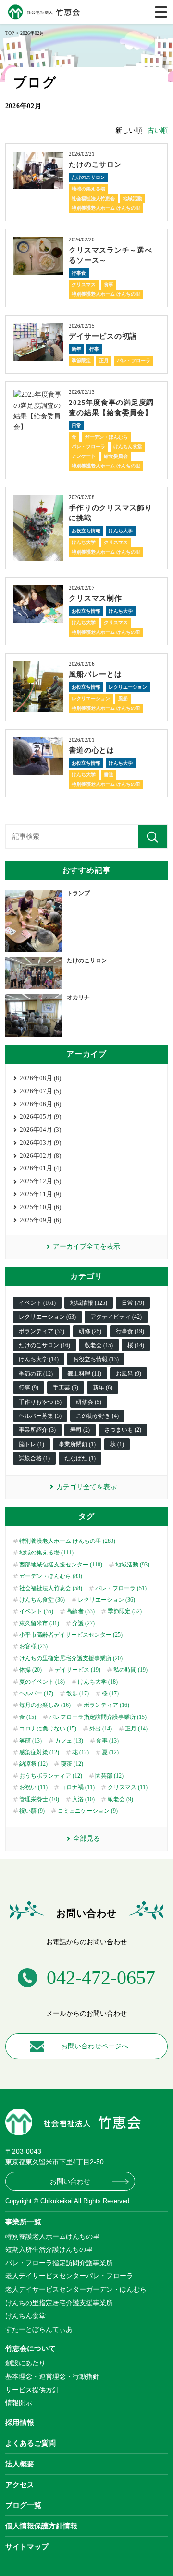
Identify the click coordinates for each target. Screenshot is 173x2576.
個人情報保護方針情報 (41, 2526)
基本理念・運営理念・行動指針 (52, 2376)
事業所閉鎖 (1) (77, 1444)
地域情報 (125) (89, 1303)
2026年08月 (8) (40, 1078)
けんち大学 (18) (98, 1682)
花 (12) (80, 1752)
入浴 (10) (83, 1799)
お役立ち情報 (86, 531)
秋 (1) (117, 1444)
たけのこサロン (95, 164)
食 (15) (28, 1717)
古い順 (158, 131)
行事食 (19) (130, 1331)
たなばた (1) (80, 1458)
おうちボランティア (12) (51, 1776)
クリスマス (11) (128, 1787)
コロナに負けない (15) (48, 1729)
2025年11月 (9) (40, 1194)
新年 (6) (103, 1388)
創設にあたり (25, 2363)
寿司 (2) (80, 1430)
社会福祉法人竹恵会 (93, 198)
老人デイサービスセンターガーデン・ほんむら (76, 2289)
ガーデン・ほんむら (106, 437)
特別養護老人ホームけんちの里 (52, 2236)
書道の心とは (92, 750)
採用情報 (20, 2422)
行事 (94, 349)
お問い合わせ (70, 2181)
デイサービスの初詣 (103, 336)
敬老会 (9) (120, 1799)
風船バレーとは (95, 674)
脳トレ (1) (31, 1444)
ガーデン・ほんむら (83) (51, 1576)
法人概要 (20, 2464)
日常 (76, 425)
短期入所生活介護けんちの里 (49, 2249)
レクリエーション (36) (106, 1600)
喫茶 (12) (72, 1764)
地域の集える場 (88, 189)
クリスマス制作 (95, 598)
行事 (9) (29, 1388)
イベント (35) (36, 1611)
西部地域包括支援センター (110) (61, 1565)
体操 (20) (31, 1670)
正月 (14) (136, 1729)
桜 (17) (110, 1693)
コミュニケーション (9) (88, 1811)
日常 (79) (133, 1303)
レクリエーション (128, 687)
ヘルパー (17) (36, 1693)
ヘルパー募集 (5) (40, 1416)
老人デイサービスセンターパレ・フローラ (69, 2276)
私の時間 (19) (130, 1670)
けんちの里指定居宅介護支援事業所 (59, 2303)
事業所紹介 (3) (37, 1430)
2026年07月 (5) (40, 1091)
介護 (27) (83, 1623)
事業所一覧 (23, 2222)
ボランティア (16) (106, 1705)
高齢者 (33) (80, 1611)
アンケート (84, 456)
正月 (104, 360)
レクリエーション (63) (47, 1317)
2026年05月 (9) (40, 1117)
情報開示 (19, 2403)
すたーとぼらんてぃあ (39, 2329)
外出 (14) (101, 1729)
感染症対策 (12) (39, 1752)
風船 (123, 699)
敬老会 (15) (99, 1345)
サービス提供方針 (32, 2390)
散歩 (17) (78, 1693)
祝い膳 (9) (32, 1811)
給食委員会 (116, 456)
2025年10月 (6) (40, 1207)
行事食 (79, 273)
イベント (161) (37, 1303)
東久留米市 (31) (39, 1623)
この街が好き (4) (97, 1416)
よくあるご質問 (31, 2443)
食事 (109, 284)
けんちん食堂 (128, 447)
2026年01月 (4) (40, 1168)
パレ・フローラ (134, 360)
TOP (10, 33)
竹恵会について (31, 2348)
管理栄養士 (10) (39, 1799)
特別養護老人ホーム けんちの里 (106, 208)
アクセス (20, 2484)
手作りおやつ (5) (40, 1402)
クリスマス (84, 284)
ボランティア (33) (42, 1331)
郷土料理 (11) (84, 1374)
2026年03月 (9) (40, 1143)
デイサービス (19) (78, 1670)
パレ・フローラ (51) (121, 1588)
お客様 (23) (33, 1646)
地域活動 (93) (132, 1565)
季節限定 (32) (125, 1611)
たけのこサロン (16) (44, 1345)
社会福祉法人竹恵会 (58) (51, 1588)
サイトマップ (27, 2546)
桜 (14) (136, 1345)
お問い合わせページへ (95, 2046)
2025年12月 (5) (40, 1181)
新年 (76, 349)
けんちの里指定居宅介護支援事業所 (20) (71, 1658)
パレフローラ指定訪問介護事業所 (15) (98, 1717)
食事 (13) (107, 1741)
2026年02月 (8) (40, 1155)
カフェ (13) (69, 1741)
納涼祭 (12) (33, 1764)
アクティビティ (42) (116, 1317)
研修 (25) (90, 1331)
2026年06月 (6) (40, 1104)
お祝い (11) (33, 1787)
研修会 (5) (89, 1402)
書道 (109, 775)
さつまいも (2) (123, 1430)
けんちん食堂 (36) (42, 1600)
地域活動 (133, 198)
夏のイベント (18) (42, 1682)
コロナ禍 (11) (78, 1787)
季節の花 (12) (36, 1374)
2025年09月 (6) (40, 1220)
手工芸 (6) (66, 1388)
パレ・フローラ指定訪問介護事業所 (59, 2263)
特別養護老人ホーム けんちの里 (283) (67, 1541)
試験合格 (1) (34, 1458)
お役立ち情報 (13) (96, 1359)
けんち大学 (121, 531)
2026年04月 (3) (40, 1130)
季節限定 (81, 360)
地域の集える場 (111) (46, 1553)
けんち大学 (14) (39, 1359)
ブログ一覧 (23, 2505)
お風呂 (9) (129, 1374)
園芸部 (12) (109, 1776)
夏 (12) (110, 1752)
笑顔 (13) (31, 1741)
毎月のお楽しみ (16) (45, 1705)
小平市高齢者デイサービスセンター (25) (71, 1635)
